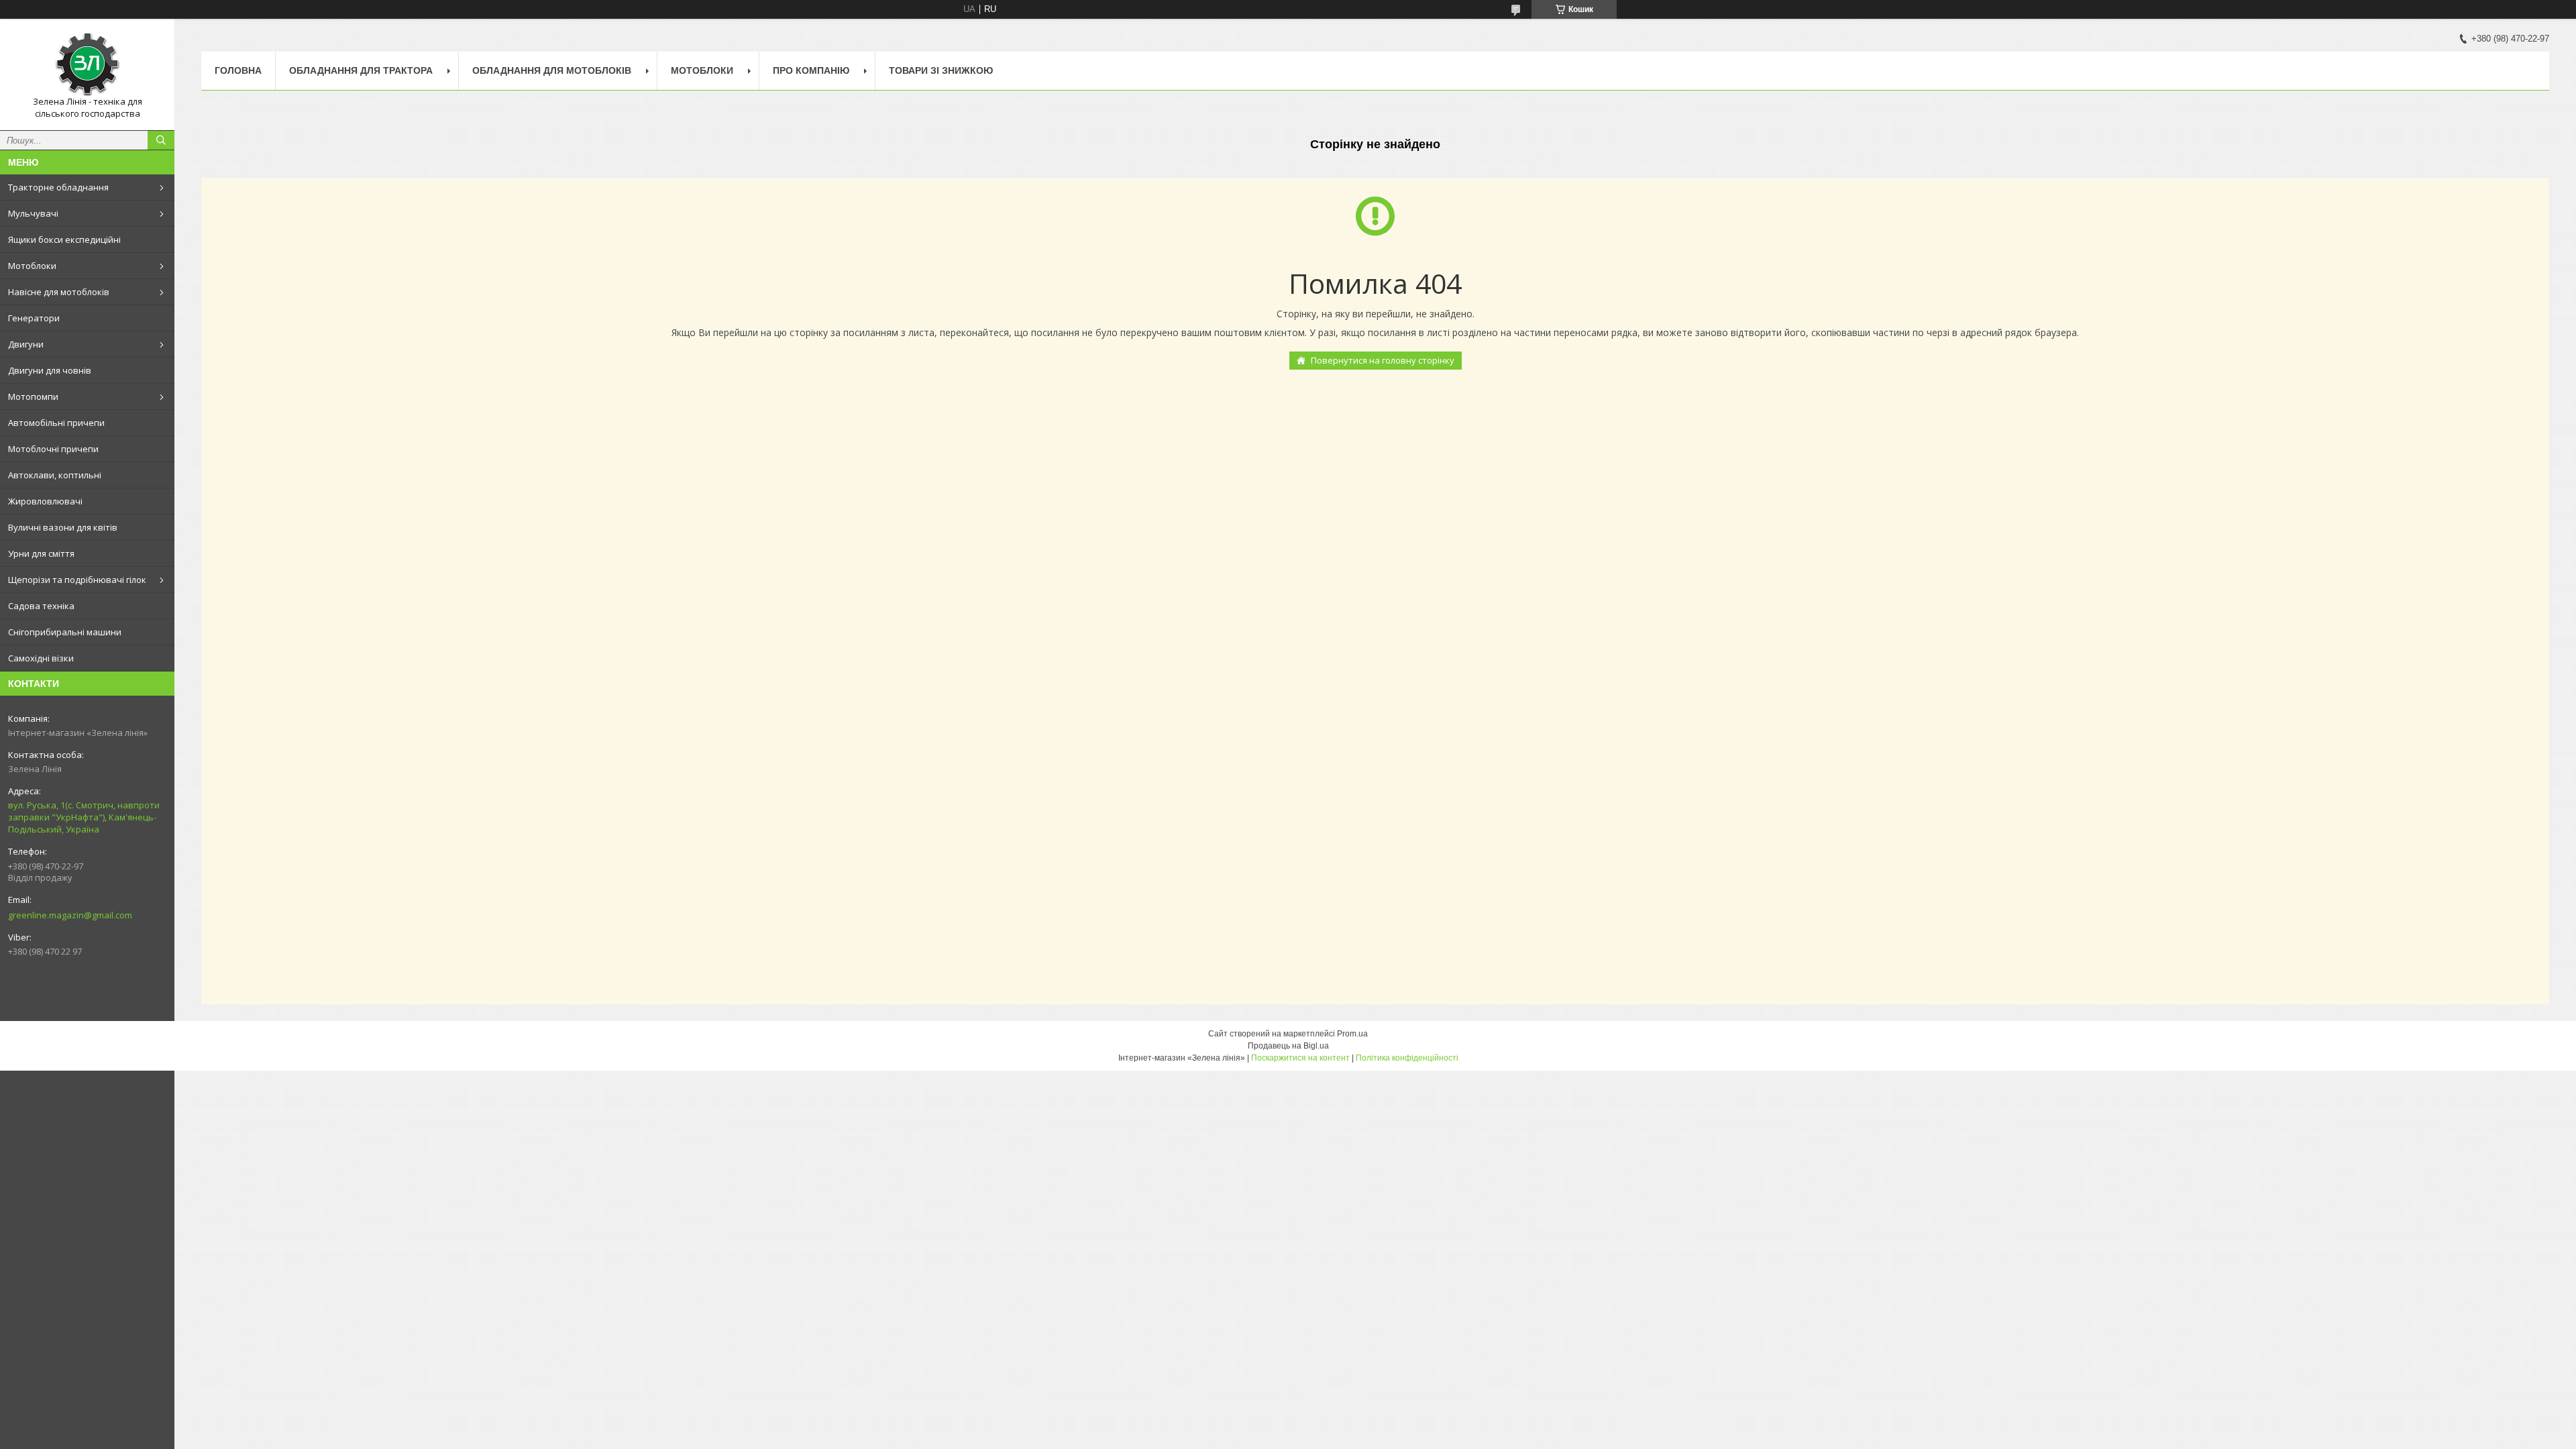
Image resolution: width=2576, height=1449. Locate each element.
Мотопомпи (33, 396)
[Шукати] (161, 140)
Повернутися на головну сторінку (1383, 360)
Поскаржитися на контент (1300, 1058)
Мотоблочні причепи (53, 449)
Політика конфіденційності (1407, 1058)
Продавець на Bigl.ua (1288, 1046)
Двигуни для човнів (50, 370)
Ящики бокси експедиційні (64, 239)
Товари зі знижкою (941, 70)
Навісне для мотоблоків (59, 292)
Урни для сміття (41, 553)
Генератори (34, 318)
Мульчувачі (33, 213)
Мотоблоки (32, 266)
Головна (238, 70)
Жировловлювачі (45, 501)
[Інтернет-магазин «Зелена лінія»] (87, 62)
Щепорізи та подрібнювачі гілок (77, 580)
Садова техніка (41, 606)
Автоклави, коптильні (55, 475)
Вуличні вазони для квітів (63, 527)
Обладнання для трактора (361, 70)
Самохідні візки (41, 658)
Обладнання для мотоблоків (552, 70)
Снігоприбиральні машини (65, 632)
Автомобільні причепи (56, 423)
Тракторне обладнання (58, 187)
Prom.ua (1352, 1034)
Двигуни (26, 344)
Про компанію (811, 70)
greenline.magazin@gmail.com (70, 915)
